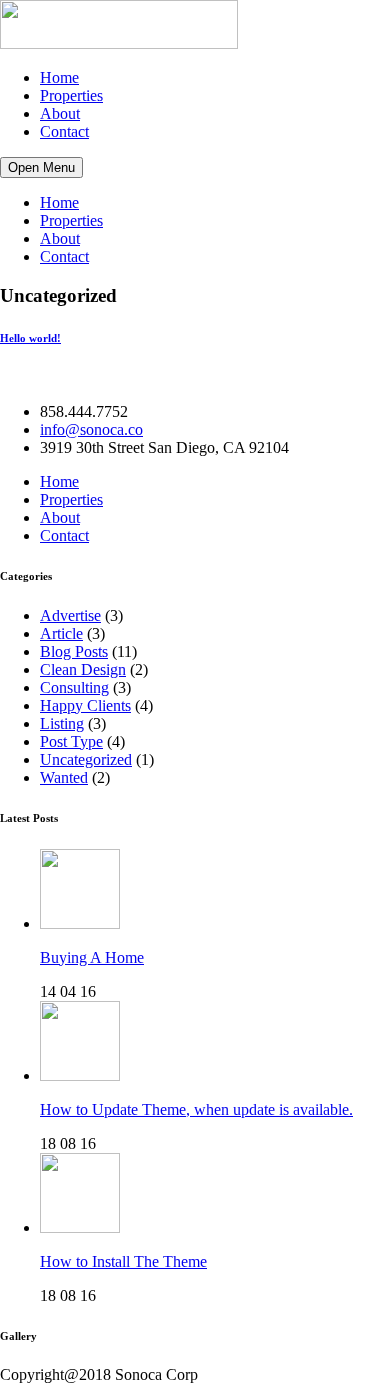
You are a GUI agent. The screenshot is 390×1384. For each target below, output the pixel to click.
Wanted (64, 777)
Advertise (70, 615)
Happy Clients (85, 705)
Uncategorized (86, 759)
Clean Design (83, 669)
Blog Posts (74, 651)
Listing (62, 723)
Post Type (71, 741)
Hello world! (30, 338)
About (60, 113)
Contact (64, 131)
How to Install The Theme (123, 1261)
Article (61, 633)
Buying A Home (92, 957)
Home (59, 77)
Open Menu (41, 167)
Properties (71, 95)
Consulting (74, 687)
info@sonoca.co (91, 429)
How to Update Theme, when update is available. (196, 1109)
